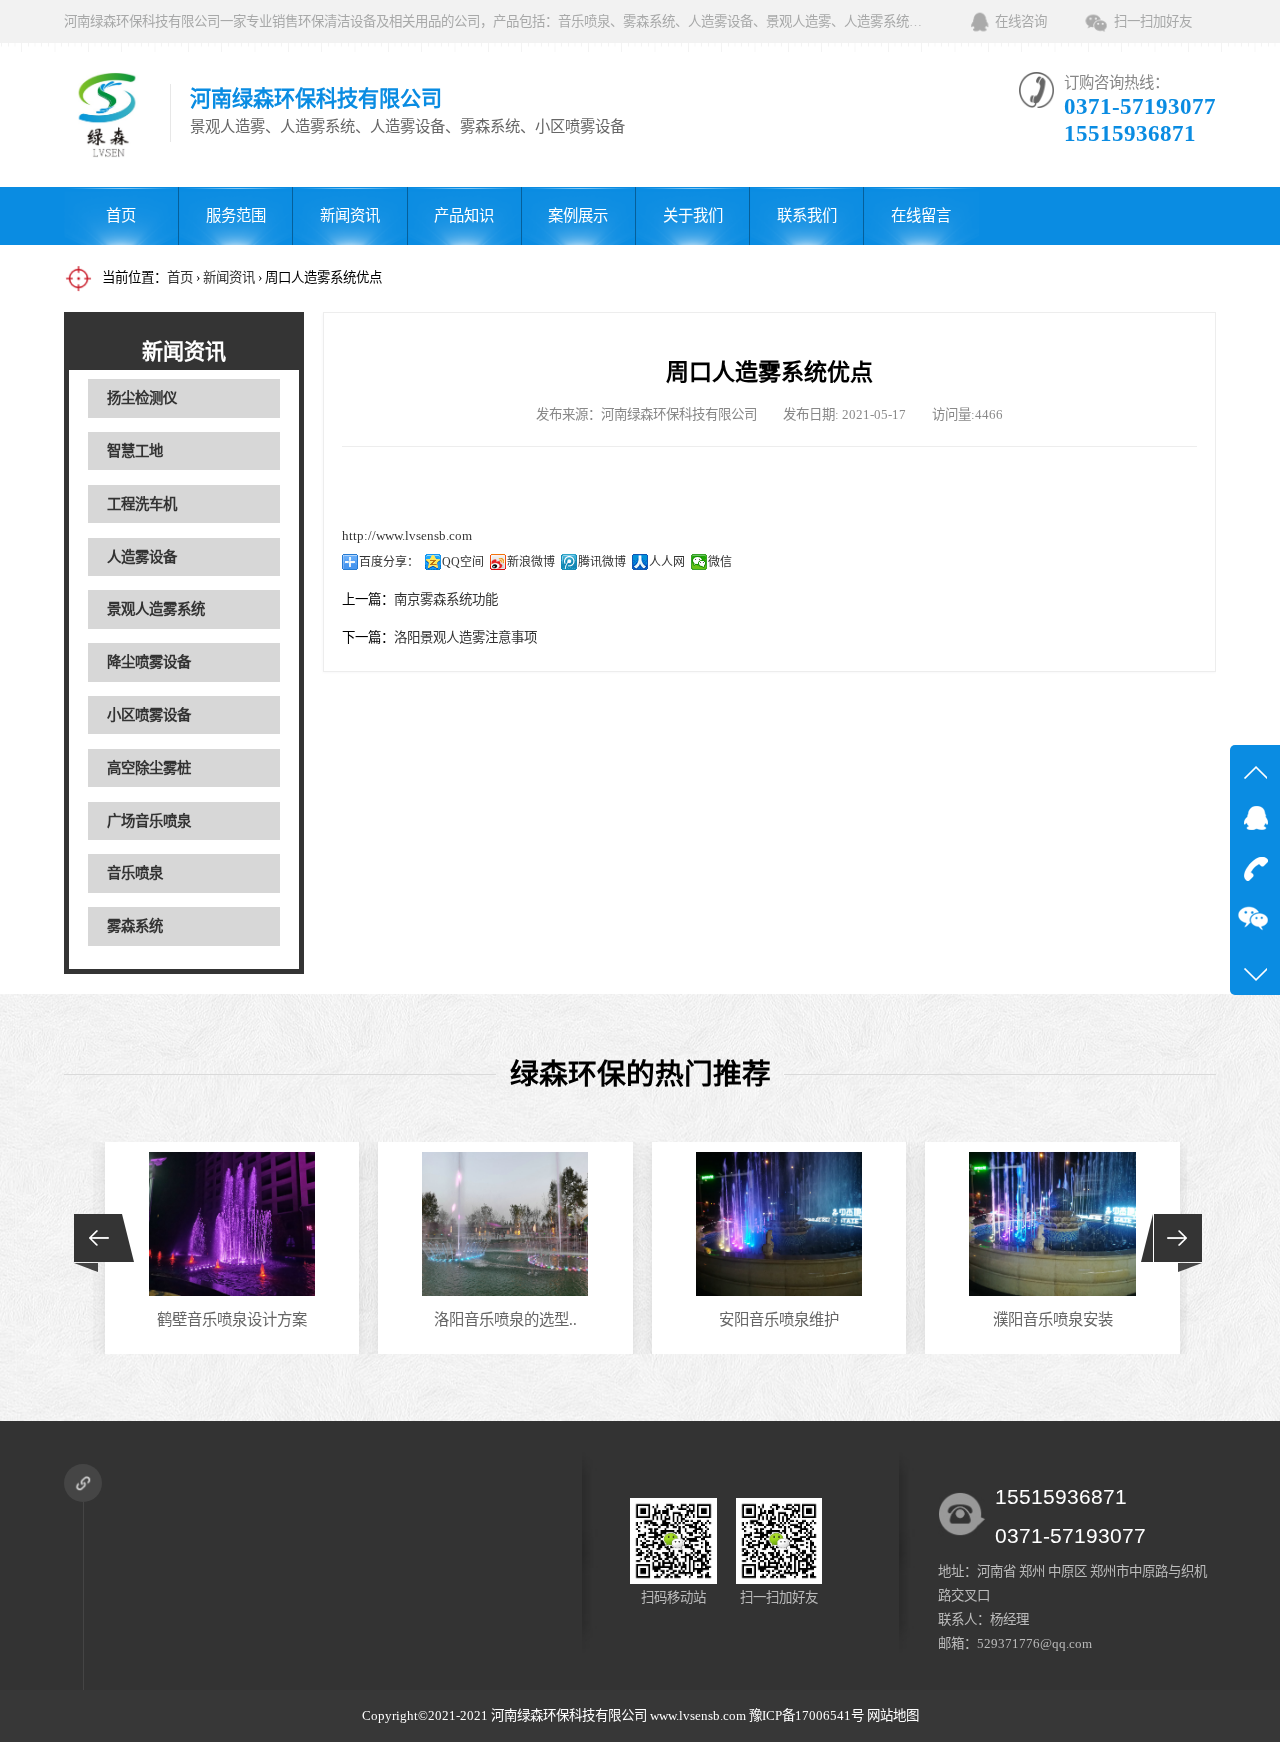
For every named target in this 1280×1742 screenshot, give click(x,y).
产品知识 (464, 215)
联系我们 (807, 215)
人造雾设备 (142, 557)
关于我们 (693, 215)
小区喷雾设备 (149, 715)
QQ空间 (463, 562)
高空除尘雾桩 (149, 768)
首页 (121, 215)
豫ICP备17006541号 (808, 1715)
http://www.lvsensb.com (407, 535)
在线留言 (921, 215)
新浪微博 (531, 562)
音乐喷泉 (135, 873)
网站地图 (893, 1715)
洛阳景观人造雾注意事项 (465, 637)
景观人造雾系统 (156, 609)
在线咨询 (1021, 21)
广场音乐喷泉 (149, 821)
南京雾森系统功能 (446, 599)
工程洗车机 (142, 504)
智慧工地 (135, 451)
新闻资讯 (350, 215)
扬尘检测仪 (142, 398)
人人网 (667, 562)
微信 (720, 562)
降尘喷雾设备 (149, 662)
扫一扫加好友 (1153, 21)
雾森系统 (135, 926)
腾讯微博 (602, 562)
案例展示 (578, 215)
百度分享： (389, 562)
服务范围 (236, 215)
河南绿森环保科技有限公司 (569, 1715)
